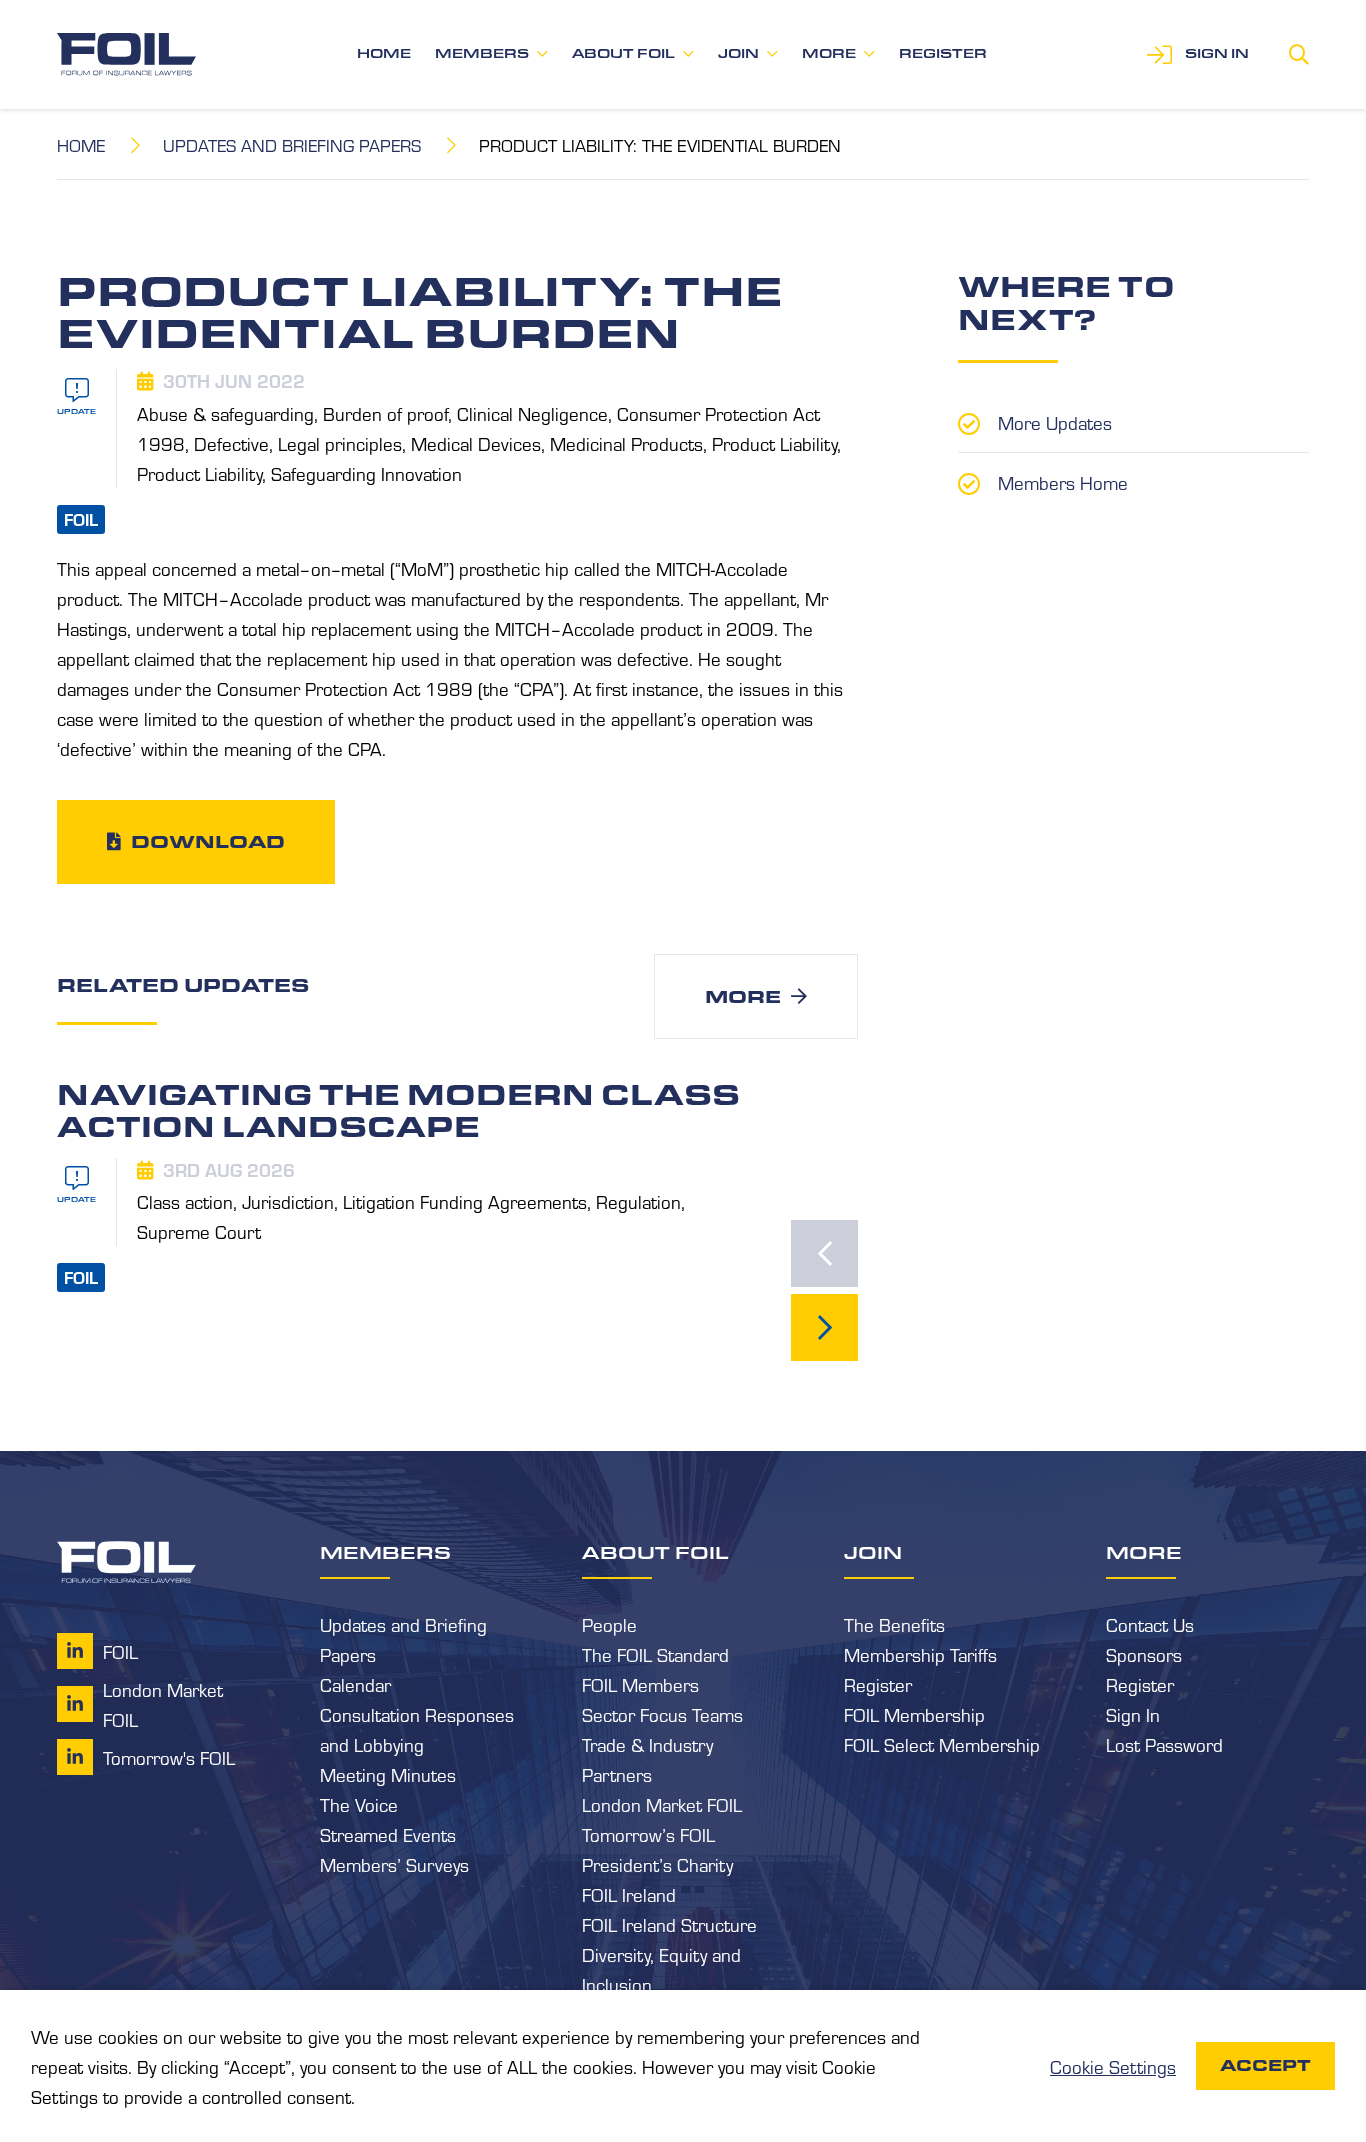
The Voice (359, 1804)
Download (208, 841)
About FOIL (623, 53)
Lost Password (1164, 1744)
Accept (1265, 2065)
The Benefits (894, 1624)
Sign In (1133, 1714)
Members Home (1063, 482)
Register (943, 53)
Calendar (355, 1684)
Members (482, 53)
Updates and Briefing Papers (292, 144)
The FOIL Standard (655, 1654)
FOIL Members (640, 1684)
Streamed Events (388, 1834)
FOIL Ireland (629, 1894)
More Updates (1055, 422)
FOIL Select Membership (942, 1744)
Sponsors (1144, 1654)
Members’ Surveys (394, 1864)
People (609, 1624)
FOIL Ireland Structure (669, 1924)
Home (384, 53)
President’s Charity (657, 1864)
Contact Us (1150, 1624)
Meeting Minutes (388, 1774)
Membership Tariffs (920, 1654)
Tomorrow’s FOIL (648, 1834)
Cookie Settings (1113, 2066)
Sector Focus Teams (662, 1714)
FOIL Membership (914, 1714)
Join (738, 53)
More (829, 53)
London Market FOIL (662, 1804)
